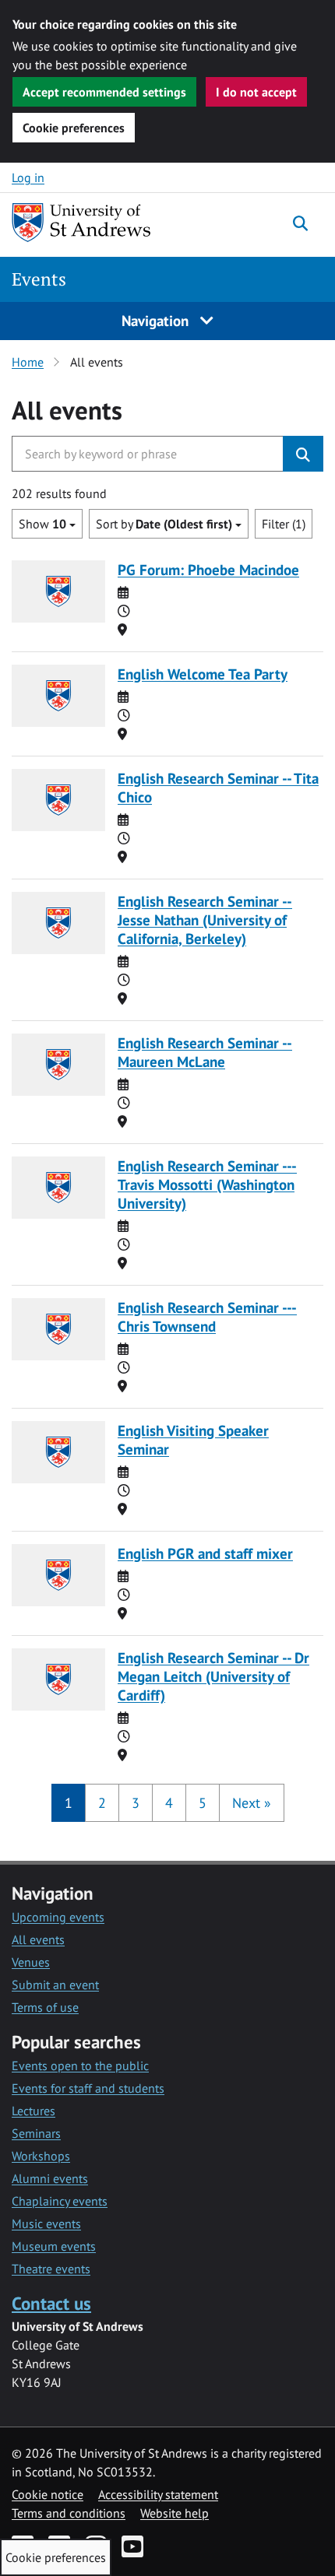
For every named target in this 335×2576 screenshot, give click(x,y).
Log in (28, 177)
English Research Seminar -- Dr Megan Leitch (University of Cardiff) (213, 1676)
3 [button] (136, 1803)
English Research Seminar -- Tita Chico (218, 787)
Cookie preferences (74, 128)
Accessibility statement (158, 2494)
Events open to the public (80, 2065)
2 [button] (102, 1803)
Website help (175, 2513)
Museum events (54, 2246)
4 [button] (169, 1803)
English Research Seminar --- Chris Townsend (207, 1316)
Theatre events (51, 2269)
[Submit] (303, 454)
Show (42, 524)
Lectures (33, 2111)
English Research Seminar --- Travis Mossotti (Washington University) (207, 1184)
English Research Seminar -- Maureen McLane (205, 1052)
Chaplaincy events (60, 2201)
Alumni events (50, 2178)
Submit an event (55, 1985)
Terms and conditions (69, 2513)
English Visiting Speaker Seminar (193, 1439)
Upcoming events (58, 1917)
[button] (252, 1803)
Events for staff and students (88, 2088)
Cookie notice (48, 2494)
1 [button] (69, 1803)
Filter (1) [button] (284, 524)
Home (28, 362)
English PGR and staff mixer (205, 1553)
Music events (46, 2223)
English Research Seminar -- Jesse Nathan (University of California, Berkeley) (205, 919)
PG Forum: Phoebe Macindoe (208, 569)
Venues (31, 1962)
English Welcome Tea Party (203, 674)
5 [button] (203, 1803)
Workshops (41, 2156)
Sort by (164, 524)
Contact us (51, 2303)
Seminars (36, 2133)
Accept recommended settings (104, 92)
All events (38, 1939)
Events (39, 279)
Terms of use (45, 2007)
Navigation (157, 320)
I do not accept (256, 92)
